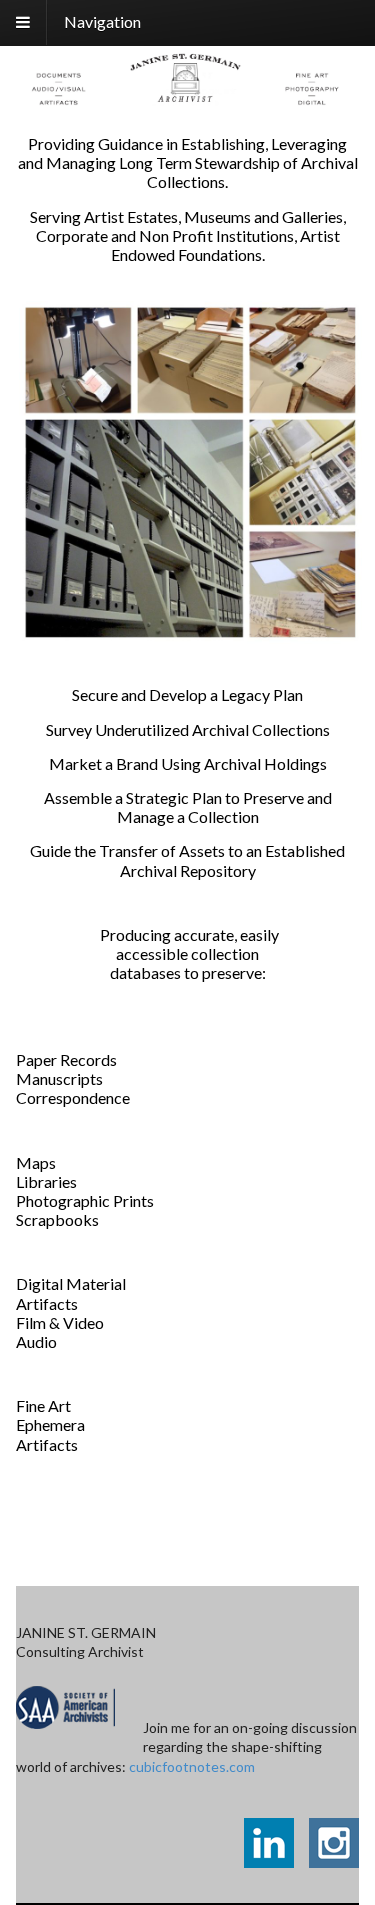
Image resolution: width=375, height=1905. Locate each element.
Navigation (102, 21)
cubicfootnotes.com (192, 1766)
